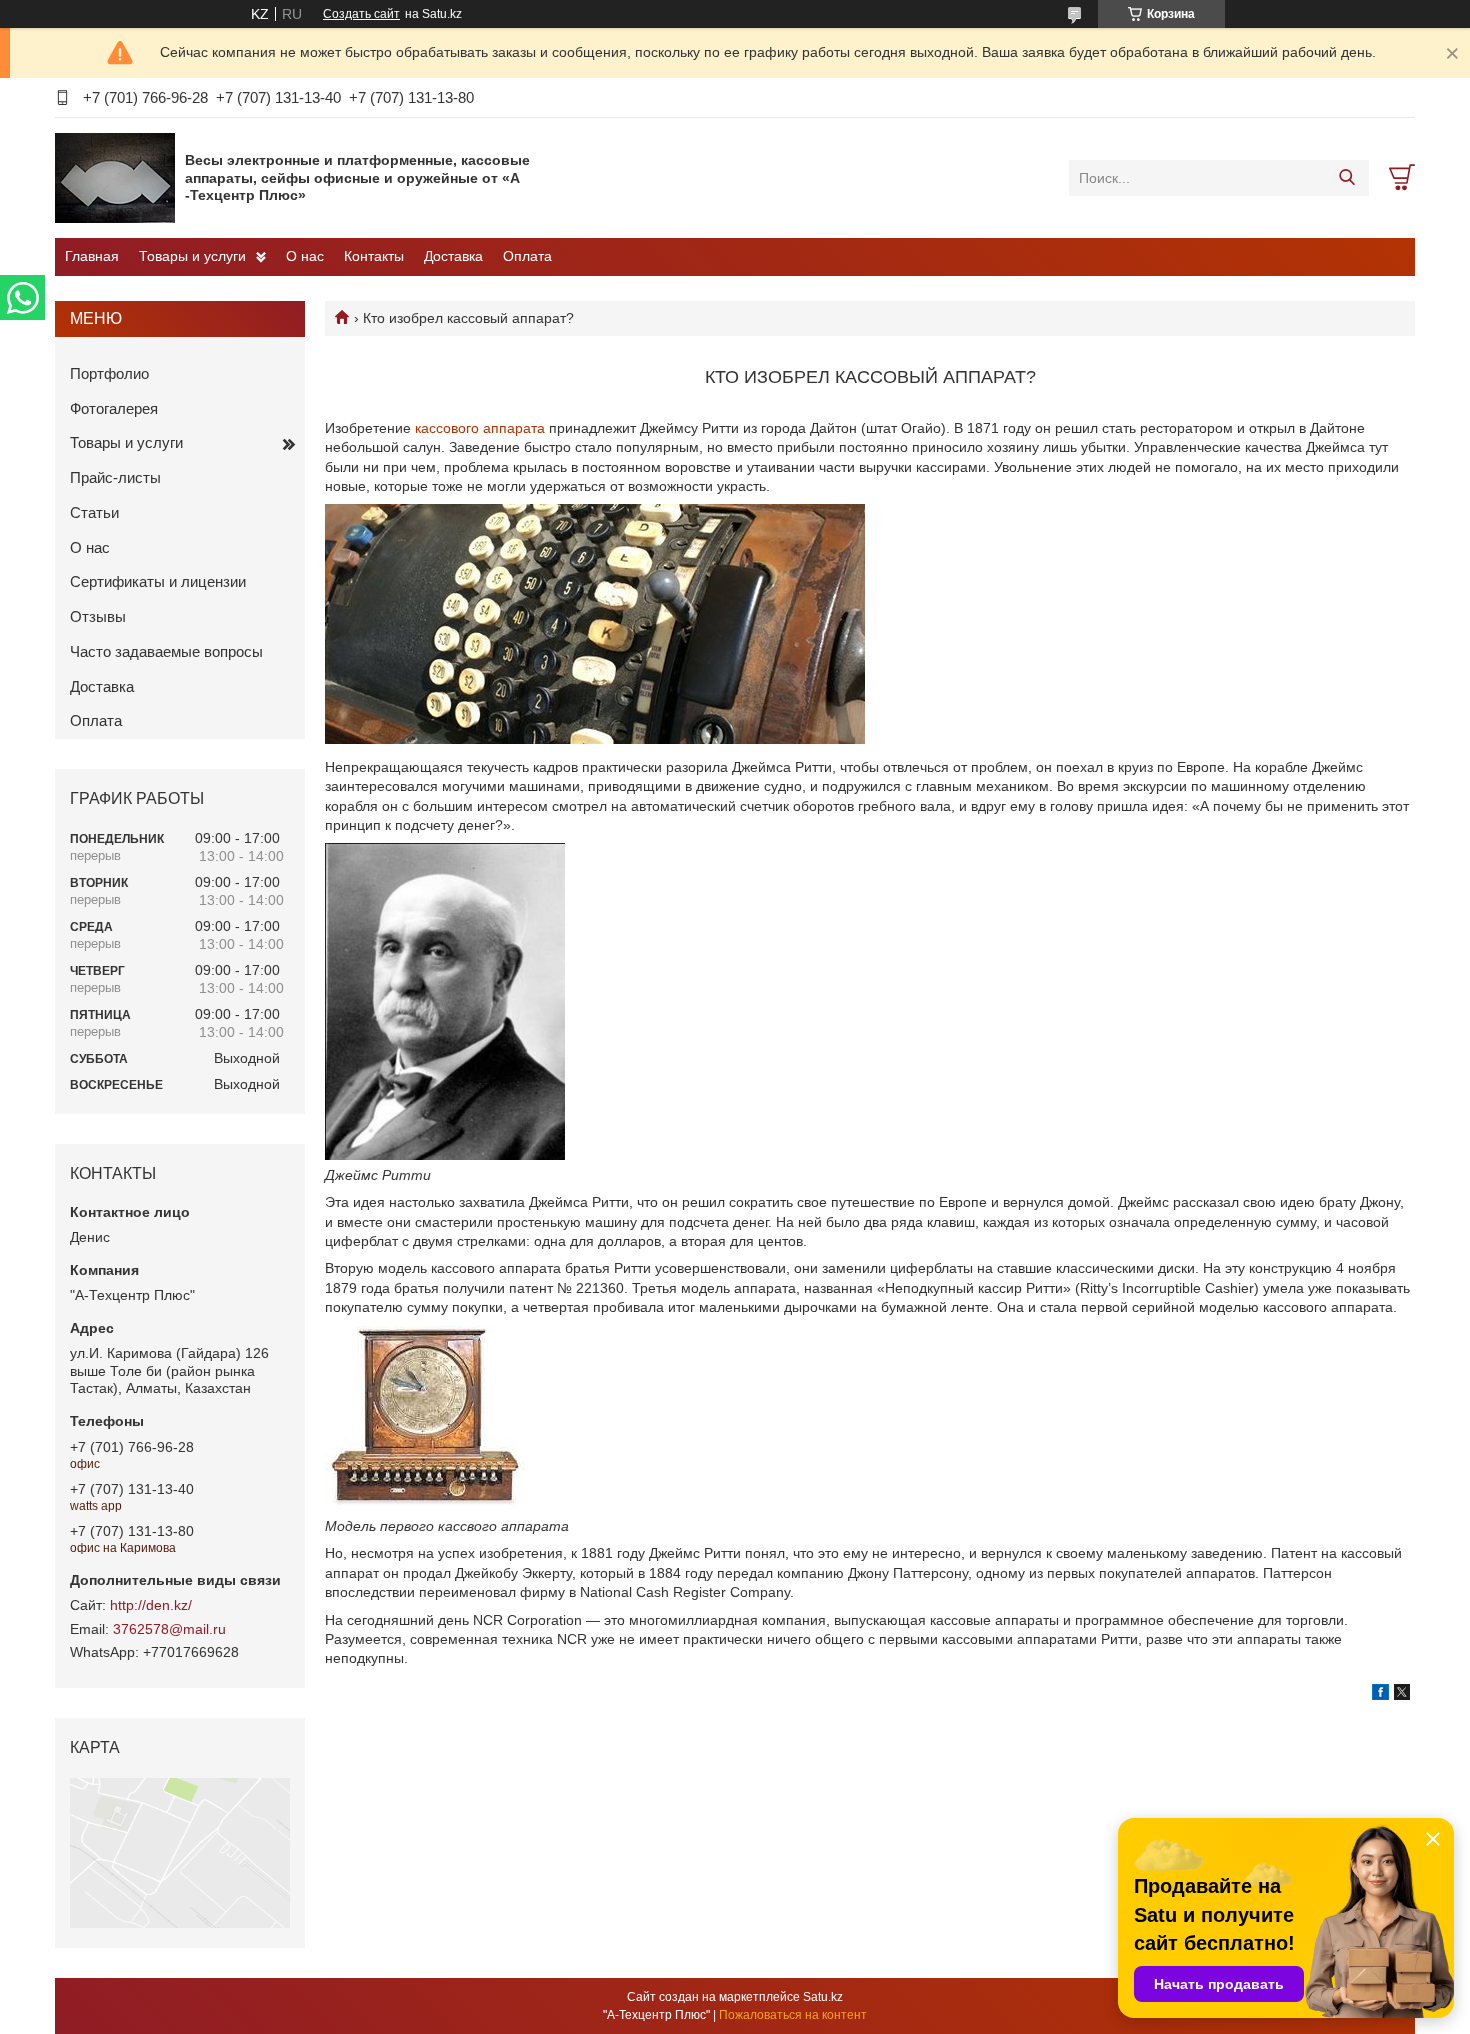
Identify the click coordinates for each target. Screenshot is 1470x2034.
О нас (305, 256)
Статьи (94, 512)
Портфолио (109, 373)
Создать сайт (361, 14)
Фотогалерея (114, 408)
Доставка (453, 256)
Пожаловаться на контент (793, 2015)
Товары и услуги (192, 256)
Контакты (374, 256)
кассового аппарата (480, 428)
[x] (1402, 1695)
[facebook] (1380, 1695)
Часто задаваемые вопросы (166, 651)
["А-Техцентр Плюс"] (115, 177)
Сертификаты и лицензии (158, 581)
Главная (92, 256)
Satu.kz (823, 1997)
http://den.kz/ (151, 1605)
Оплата (527, 256)
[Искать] (1346, 178)
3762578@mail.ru (169, 1629)
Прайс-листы (115, 477)
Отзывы (98, 616)
